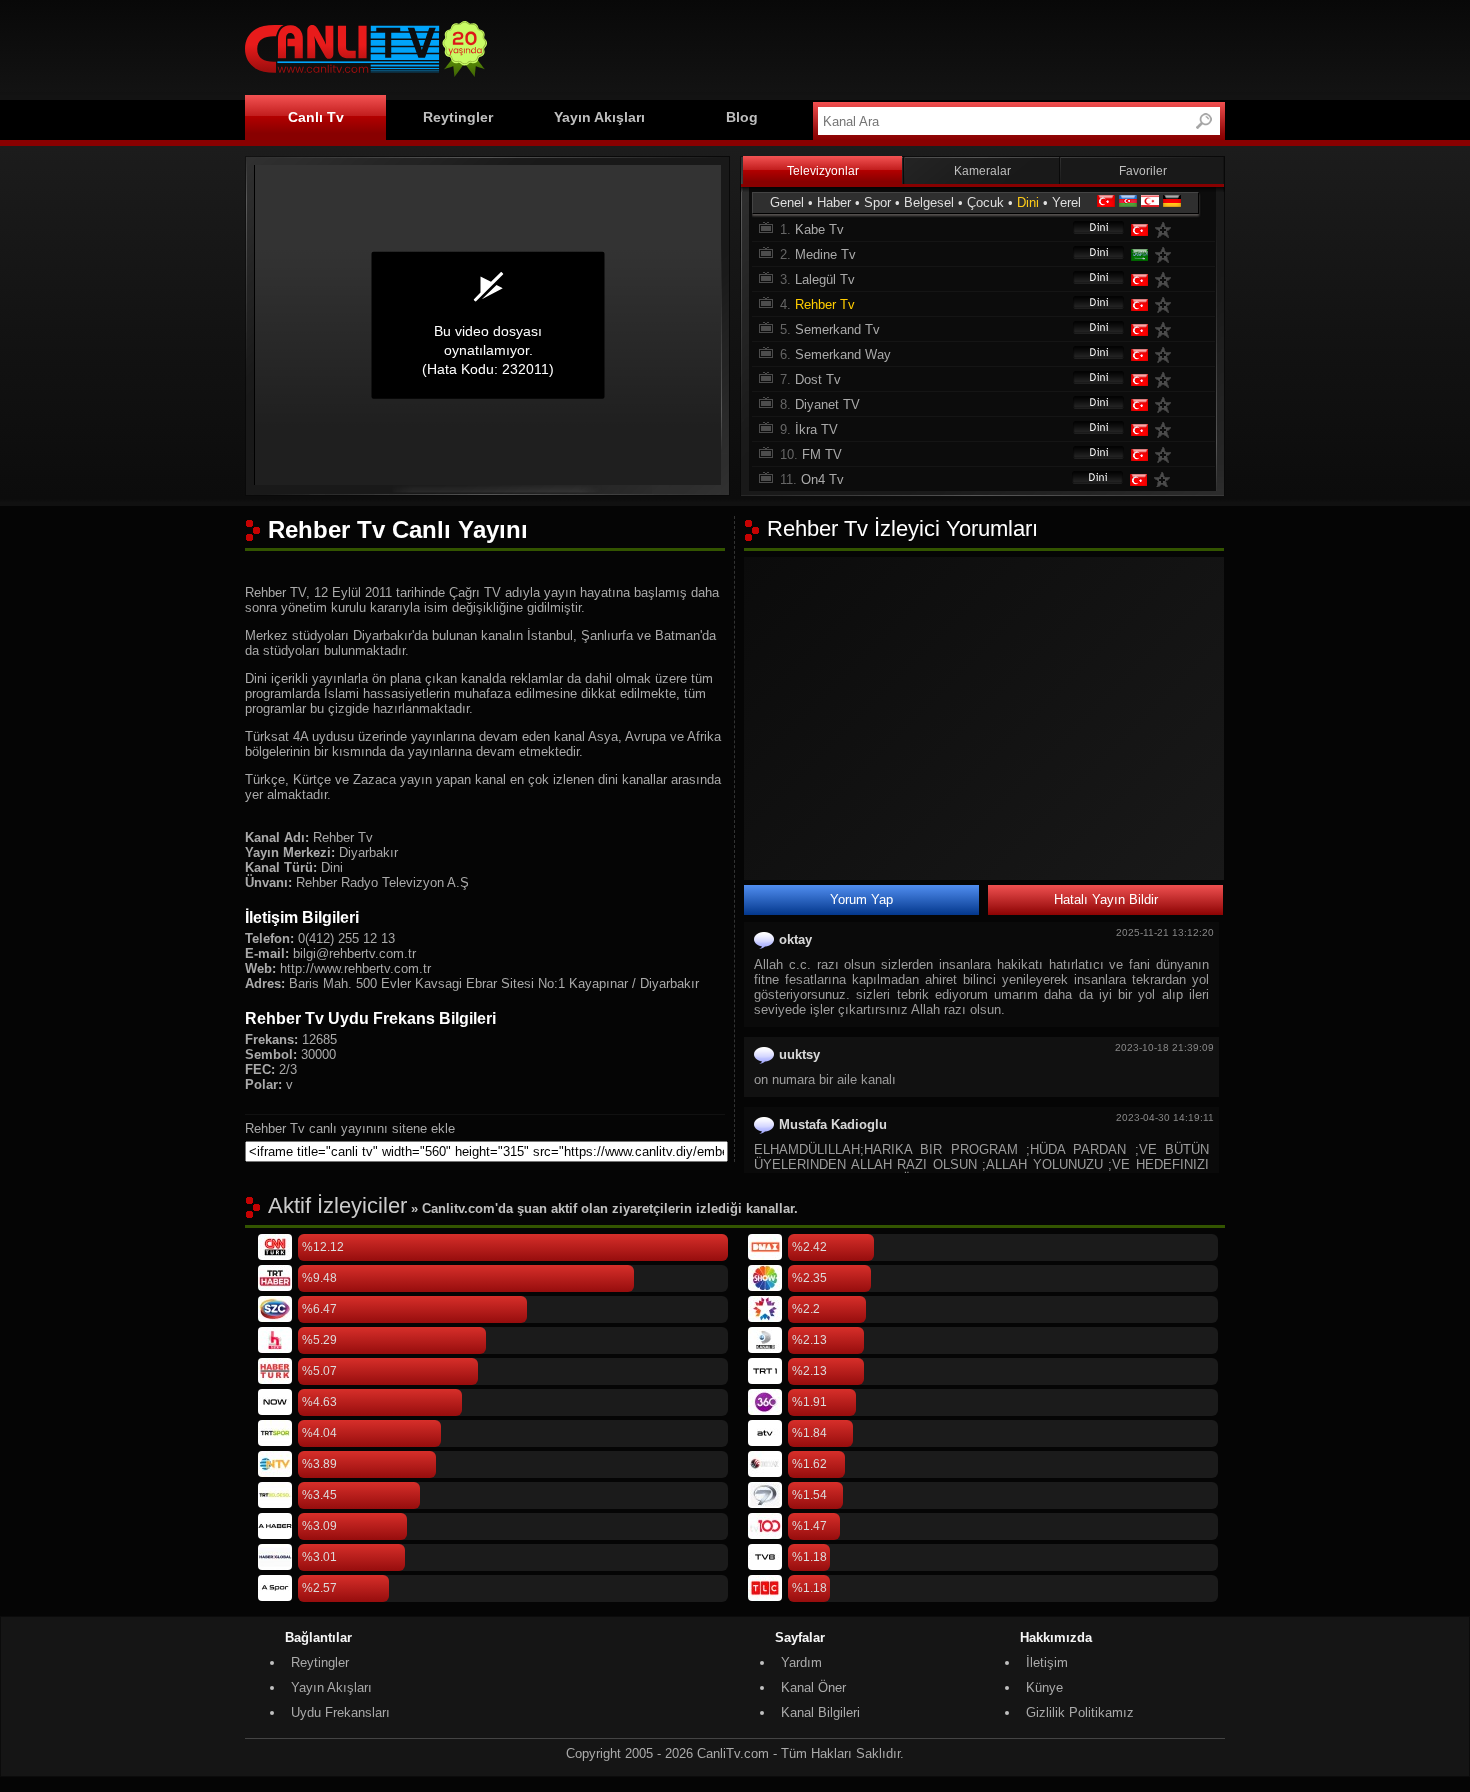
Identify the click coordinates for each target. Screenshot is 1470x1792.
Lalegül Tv (825, 279)
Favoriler (1143, 171)
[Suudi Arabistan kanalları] (1138, 254)
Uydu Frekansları (340, 1712)
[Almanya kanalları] (1172, 202)
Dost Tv (818, 379)
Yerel (1066, 202)
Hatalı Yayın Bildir (1106, 899)
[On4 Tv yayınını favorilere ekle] (1166, 479)
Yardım (801, 1662)
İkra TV (816, 429)
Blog (742, 117)
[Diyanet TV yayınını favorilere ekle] (1167, 404)
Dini (1028, 202)
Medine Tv (825, 254)
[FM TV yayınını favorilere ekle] (1167, 454)
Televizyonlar (823, 171)
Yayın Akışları (599, 117)
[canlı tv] (366, 79)
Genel (787, 202)
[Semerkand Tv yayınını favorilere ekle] (1167, 329)
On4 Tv (822, 479)
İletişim (1047, 1662)
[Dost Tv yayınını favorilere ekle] (1167, 379)
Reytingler (458, 117)
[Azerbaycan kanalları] (1128, 202)
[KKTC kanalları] (1150, 202)
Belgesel (929, 202)
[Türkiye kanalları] (1106, 202)
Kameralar (982, 171)
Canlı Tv (316, 117)
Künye (1044, 1687)
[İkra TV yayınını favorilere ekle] (1167, 429)
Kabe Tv (819, 229)
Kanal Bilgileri (820, 1712)
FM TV (822, 454)
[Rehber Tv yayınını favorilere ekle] (1167, 304)
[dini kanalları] (1089, 229)
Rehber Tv (825, 304)
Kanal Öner (813, 1687)
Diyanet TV (827, 404)
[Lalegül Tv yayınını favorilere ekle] (1167, 279)
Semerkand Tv (837, 329)
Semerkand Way (843, 354)
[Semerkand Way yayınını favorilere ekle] (1167, 354)
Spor (877, 202)
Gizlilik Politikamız (1080, 1712)
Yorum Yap (861, 899)
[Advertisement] (861, 47)
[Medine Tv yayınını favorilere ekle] (1167, 254)
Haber (834, 202)
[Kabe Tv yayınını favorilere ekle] (1167, 229)
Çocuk (985, 202)
